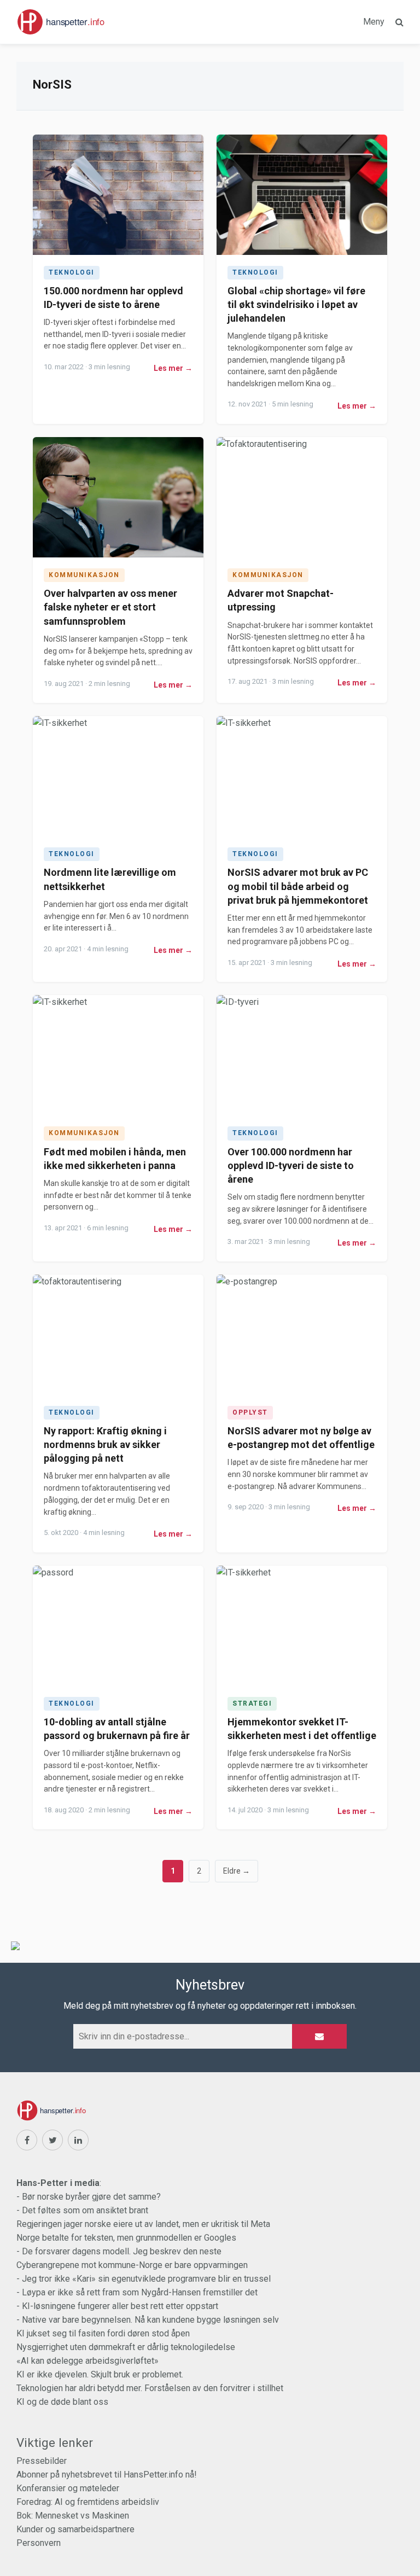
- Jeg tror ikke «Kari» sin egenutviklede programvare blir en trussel (144, 2279)
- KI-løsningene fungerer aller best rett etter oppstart (117, 2306)
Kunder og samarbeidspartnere (75, 2529)
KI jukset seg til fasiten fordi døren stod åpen (103, 2333)
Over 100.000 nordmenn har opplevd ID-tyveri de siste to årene (291, 1165)
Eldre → (237, 1871)
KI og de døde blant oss (62, 2402)
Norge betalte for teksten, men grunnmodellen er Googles (126, 2238)
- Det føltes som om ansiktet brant (82, 2210)
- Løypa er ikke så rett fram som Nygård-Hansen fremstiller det (137, 2292)
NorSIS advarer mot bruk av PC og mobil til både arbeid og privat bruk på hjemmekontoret (298, 886)
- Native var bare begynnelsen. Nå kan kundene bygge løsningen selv (148, 2320)
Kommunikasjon (84, 575)
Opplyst (250, 1412)
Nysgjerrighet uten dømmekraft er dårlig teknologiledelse (126, 2347)
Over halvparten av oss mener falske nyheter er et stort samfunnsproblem (110, 607)
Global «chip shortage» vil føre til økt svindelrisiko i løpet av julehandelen (296, 304)
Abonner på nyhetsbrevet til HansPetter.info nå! (107, 2475)
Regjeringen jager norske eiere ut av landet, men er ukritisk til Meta (143, 2224)
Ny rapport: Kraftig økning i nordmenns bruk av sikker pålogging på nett (105, 1444)
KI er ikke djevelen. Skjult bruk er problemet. (100, 2374)
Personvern (39, 2543)
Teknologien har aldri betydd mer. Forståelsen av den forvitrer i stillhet (150, 2388)
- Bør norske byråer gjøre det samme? (89, 2197)
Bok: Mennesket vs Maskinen (73, 2516)
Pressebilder (42, 2461)
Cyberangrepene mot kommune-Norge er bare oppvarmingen (132, 2265)
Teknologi (72, 272)
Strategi (252, 1703)
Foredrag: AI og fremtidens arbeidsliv (88, 2502)
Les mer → (173, 368)
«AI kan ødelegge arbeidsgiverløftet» (87, 2361)
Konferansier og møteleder (68, 2488)
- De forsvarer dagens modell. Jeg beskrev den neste (119, 2251)
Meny (374, 22)
